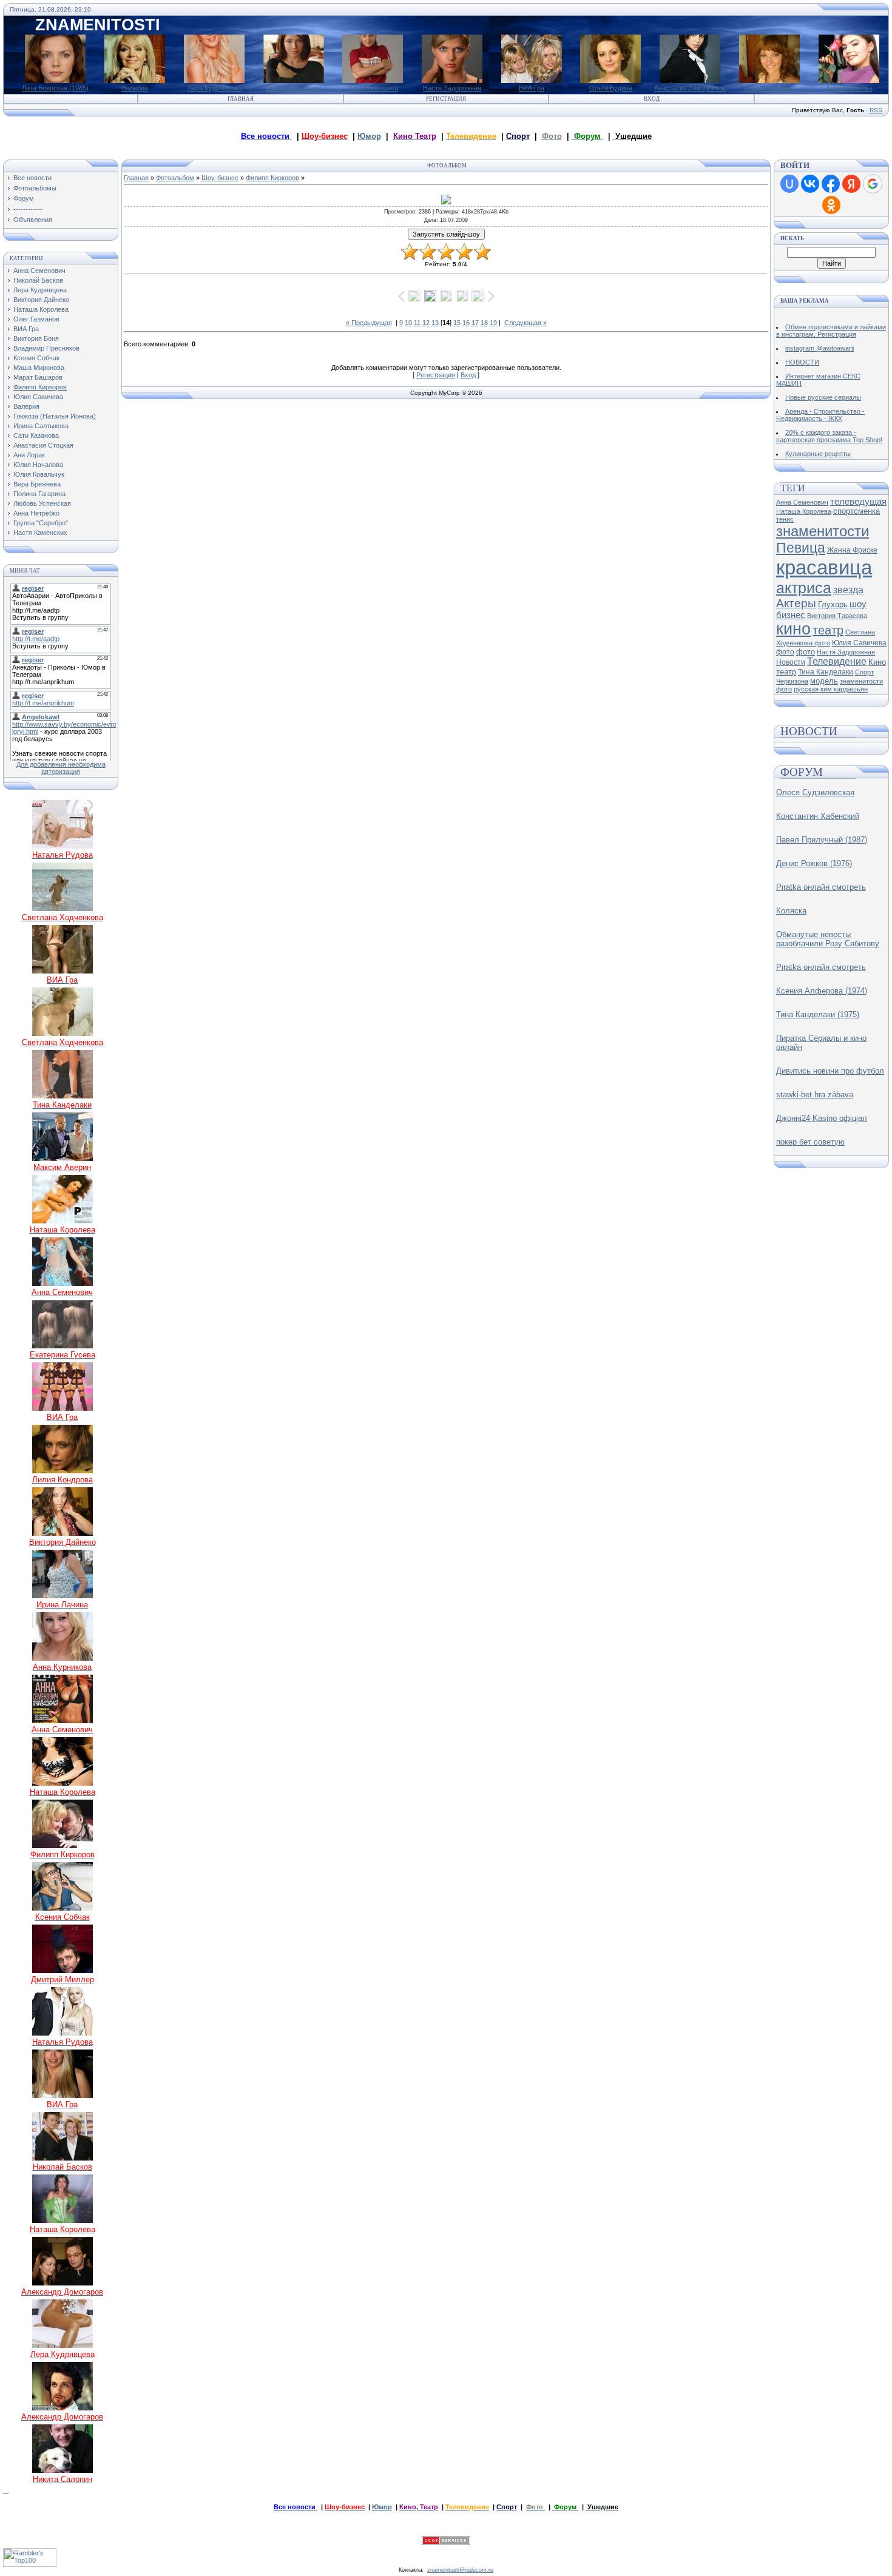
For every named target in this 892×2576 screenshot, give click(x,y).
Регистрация (446, 99)
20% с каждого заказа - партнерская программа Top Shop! (829, 436)
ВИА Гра (532, 88)
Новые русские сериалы (823, 397)
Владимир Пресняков (46, 348)
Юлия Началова (38, 465)
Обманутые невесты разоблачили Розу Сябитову (828, 939)
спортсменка (857, 511)
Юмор (369, 136)
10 (408, 323)
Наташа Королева (41, 309)
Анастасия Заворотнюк (690, 88)
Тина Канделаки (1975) (818, 1014)
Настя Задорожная (452, 88)
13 (435, 323)
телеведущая (858, 502)
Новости (791, 662)
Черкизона (792, 681)
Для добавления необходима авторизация (61, 768)
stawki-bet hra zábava (815, 1095)
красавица (824, 567)
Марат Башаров (38, 377)
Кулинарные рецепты (818, 454)
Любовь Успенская (42, 503)
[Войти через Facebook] (831, 184)
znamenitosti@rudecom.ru (460, 2570)
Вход (652, 99)
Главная (241, 99)
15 (457, 323)
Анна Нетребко (36, 513)
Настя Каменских (40, 533)
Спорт (864, 672)
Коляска (791, 911)
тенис (785, 519)
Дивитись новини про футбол (830, 1071)
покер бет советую (810, 1142)
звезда (848, 590)
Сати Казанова (36, 435)
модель (824, 681)
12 (426, 323)
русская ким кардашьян (831, 689)
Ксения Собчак (36, 358)
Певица (801, 548)
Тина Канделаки (826, 672)
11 (417, 323)
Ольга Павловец (373, 88)
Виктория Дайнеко (41, 300)
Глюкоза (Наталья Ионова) (55, 416)
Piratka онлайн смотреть (821, 887)
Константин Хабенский (818, 816)
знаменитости (823, 531)
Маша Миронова (39, 368)
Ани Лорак (29, 455)
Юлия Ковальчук (39, 474)
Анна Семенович (39, 271)
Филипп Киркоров (40, 387)
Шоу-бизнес (220, 178)
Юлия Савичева (38, 397)
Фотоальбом (175, 178)
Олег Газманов (36, 319)
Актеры (796, 603)
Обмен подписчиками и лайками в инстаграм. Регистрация (831, 331)
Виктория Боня (36, 338)
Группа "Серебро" (41, 523)
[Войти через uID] (789, 184)
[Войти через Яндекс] (851, 184)
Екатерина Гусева (293, 88)
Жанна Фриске (852, 550)
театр (828, 630)
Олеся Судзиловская (815, 792)
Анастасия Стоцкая (43, 445)
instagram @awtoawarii (819, 348)
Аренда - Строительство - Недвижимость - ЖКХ (820, 415)
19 (493, 323)
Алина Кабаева (849, 88)
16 (466, 323)
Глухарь (833, 604)
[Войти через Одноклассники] (831, 205)
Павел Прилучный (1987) (822, 840)
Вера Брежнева (37, 484)
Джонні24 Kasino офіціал (822, 1118)
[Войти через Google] (873, 184)
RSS (876, 110)
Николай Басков (38, 280)
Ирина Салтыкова (41, 426)
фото (806, 652)
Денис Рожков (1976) (814, 863)
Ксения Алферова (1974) (822, 991)
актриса (804, 588)
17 (475, 323)
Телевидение (837, 661)
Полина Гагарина (39, 494)
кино (793, 629)
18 (484, 323)
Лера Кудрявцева (214, 88)
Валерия (135, 88)
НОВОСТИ (802, 362)
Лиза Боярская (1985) (55, 88)
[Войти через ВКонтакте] (810, 184)
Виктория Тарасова (837, 616)
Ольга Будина (611, 88)
